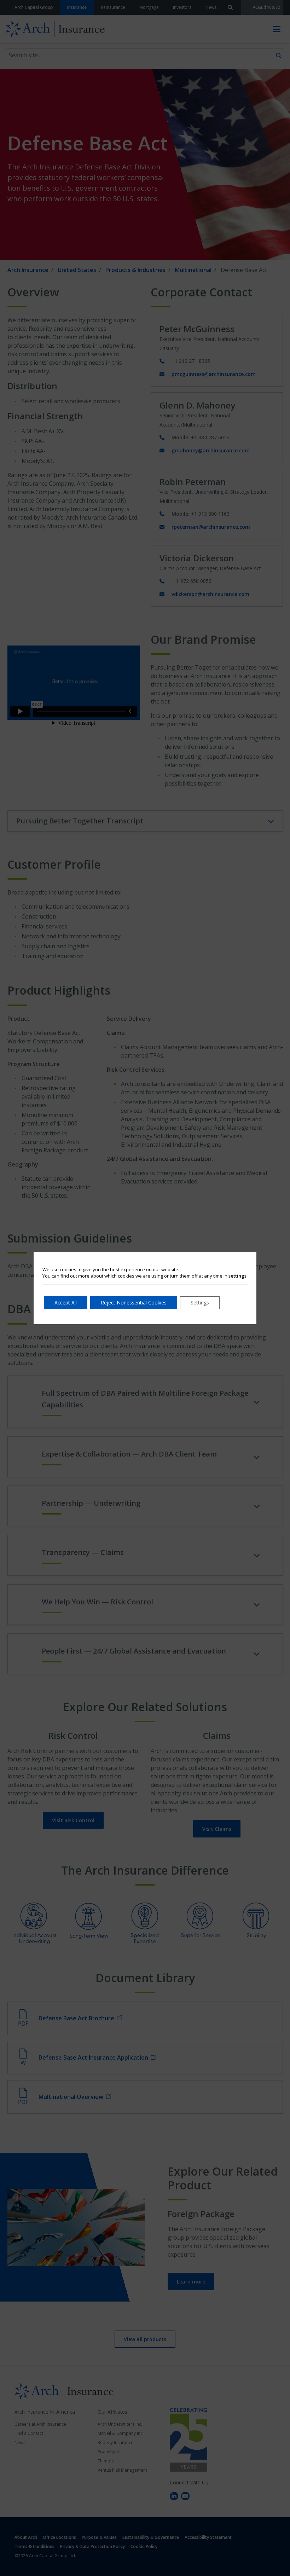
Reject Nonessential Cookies (134, 1303)
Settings (200, 1303)
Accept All (66, 1303)
